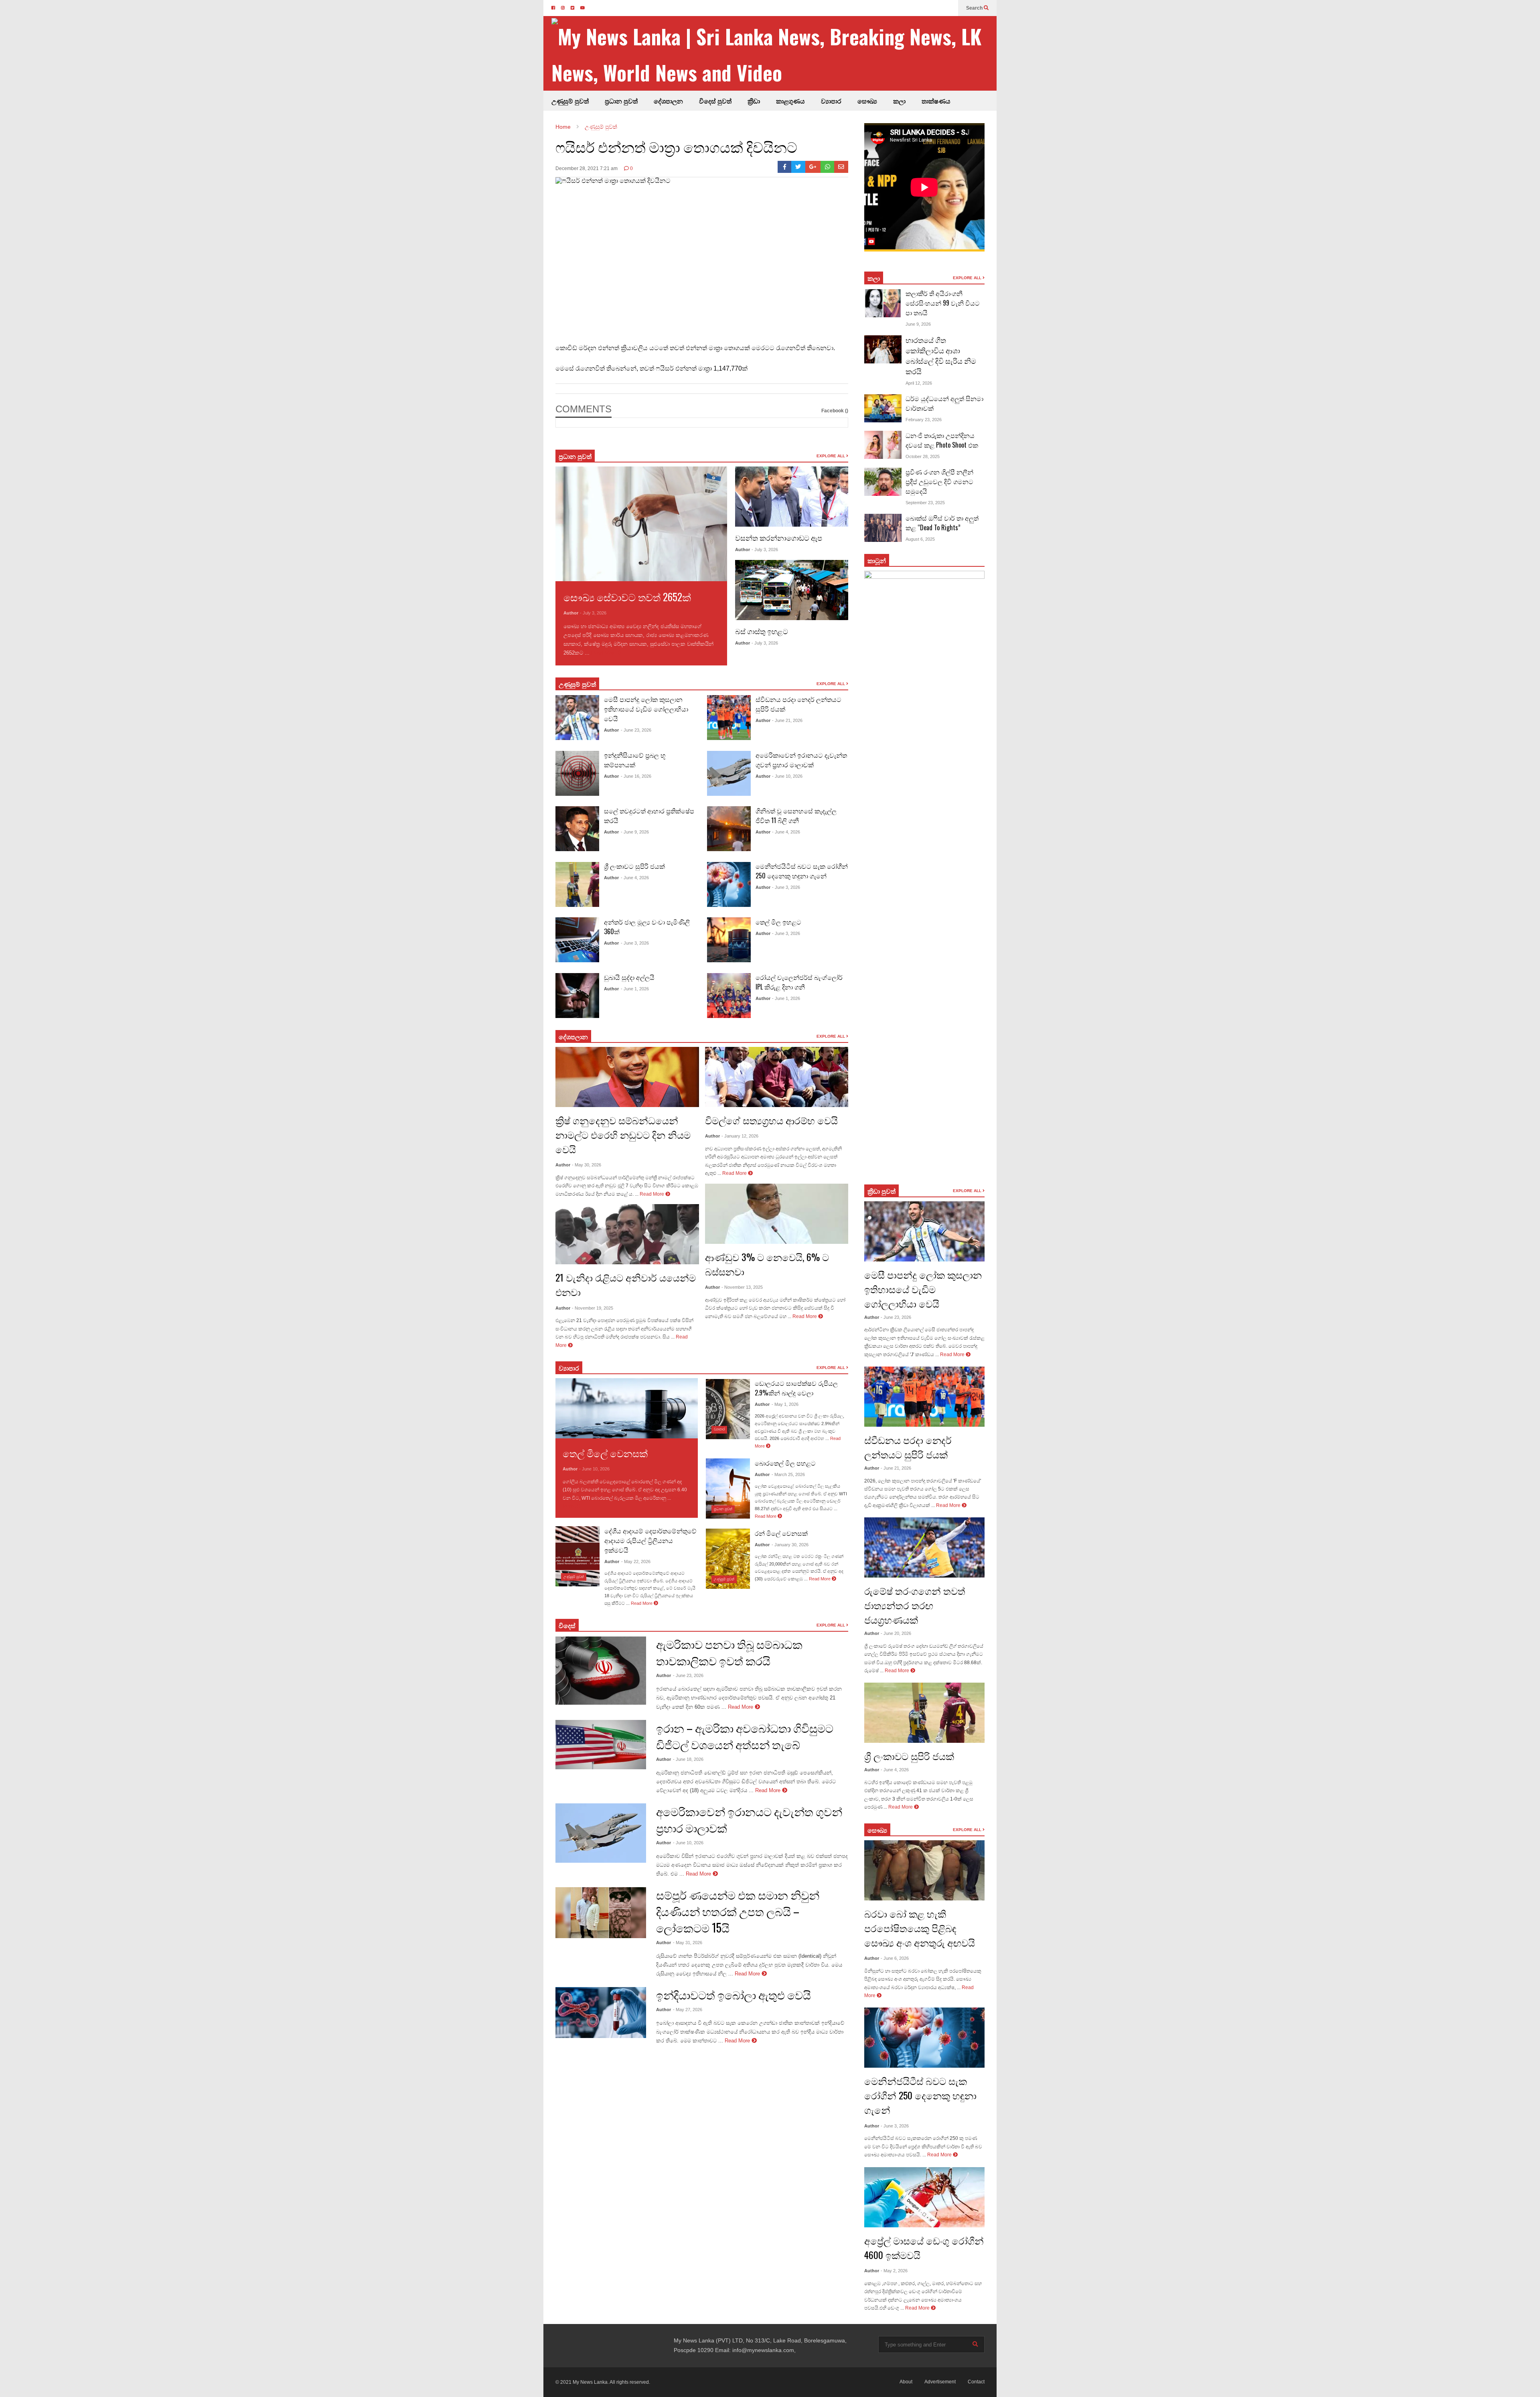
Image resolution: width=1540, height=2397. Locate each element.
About (906, 2382)
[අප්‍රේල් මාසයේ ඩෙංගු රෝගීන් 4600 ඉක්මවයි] (924, 2197)
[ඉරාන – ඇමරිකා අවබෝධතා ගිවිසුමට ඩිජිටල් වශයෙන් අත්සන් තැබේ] (601, 1745)
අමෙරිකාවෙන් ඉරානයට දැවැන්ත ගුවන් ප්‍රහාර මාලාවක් (801, 760)
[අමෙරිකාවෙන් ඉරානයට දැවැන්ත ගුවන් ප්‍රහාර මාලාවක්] (729, 773)
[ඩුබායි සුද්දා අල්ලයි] (577, 996)
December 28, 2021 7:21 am (587, 168)
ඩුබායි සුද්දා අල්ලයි (629, 977)
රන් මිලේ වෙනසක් (781, 1533)
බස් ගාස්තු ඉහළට (762, 631)
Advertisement (940, 2382)
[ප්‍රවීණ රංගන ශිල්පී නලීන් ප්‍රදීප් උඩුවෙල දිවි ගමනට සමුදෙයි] (883, 482)
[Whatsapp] (828, 167)
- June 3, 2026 (635, 943)
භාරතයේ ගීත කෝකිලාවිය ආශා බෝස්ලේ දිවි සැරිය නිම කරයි (941, 355)
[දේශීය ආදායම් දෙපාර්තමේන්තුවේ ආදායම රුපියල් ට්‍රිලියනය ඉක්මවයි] (577, 1556)
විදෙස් (567, 1625)
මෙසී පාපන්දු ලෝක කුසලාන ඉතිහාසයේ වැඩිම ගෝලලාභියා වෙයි (646, 709)
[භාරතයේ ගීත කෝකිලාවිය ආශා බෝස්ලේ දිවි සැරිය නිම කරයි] (883, 349)
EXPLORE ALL (831, 456)
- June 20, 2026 (896, 1633)
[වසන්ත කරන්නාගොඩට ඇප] (792, 497)
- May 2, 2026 (894, 2271)
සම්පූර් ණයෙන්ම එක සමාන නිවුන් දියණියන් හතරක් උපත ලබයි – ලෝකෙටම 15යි (738, 1911)
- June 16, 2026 (636, 776)
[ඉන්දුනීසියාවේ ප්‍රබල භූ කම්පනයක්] (577, 773)
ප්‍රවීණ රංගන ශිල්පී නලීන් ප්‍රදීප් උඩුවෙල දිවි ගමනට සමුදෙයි (939, 481)
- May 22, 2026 (636, 1561)
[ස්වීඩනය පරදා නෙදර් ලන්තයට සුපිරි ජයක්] (729, 718)
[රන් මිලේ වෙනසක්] (728, 1559)
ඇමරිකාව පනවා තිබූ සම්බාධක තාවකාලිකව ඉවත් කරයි (729, 1652)
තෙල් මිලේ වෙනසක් (605, 1453)
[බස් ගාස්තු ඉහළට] (792, 590)
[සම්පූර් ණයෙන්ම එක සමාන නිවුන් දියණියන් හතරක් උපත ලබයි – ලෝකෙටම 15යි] (601, 1913)
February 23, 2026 (924, 420)
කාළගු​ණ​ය (790, 101)
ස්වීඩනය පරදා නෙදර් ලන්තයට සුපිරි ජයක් (908, 1447)
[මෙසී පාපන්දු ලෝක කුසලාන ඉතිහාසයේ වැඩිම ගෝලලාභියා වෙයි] (577, 718)
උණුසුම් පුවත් (570, 101)
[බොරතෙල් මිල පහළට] (728, 1488)
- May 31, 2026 (688, 1943)
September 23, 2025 (925, 503)
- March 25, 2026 (788, 1474)
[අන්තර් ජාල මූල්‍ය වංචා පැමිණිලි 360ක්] (577, 940)
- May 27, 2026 (688, 2010)
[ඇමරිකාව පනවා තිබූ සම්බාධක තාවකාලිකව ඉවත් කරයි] (601, 1671)
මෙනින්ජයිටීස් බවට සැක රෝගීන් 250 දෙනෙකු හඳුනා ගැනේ (802, 871)
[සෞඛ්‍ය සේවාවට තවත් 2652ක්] (641, 524)
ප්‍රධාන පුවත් (621, 101)
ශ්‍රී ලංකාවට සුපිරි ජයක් (634, 866)
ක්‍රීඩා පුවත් (881, 1191)
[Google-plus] (813, 167)
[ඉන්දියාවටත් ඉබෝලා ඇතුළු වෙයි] (601, 2013)
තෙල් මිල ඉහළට (778, 922)
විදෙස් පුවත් (715, 101)
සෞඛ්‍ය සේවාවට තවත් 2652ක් (627, 597)
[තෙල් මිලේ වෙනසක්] (627, 1408)
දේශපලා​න (573, 1036)
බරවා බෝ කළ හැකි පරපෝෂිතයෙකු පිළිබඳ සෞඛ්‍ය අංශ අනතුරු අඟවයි (920, 1928)
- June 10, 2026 (787, 776)
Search (975, 8)
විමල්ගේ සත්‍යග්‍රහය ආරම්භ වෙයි (771, 1120)
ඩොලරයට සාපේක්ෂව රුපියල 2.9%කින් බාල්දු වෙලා (796, 1388)
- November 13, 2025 (742, 1287)
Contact (976, 2382)
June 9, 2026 (918, 324)
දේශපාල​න (668, 101)
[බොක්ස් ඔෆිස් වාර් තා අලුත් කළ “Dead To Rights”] (883, 528)
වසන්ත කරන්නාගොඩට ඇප (779, 537)
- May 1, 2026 (785, 1404)
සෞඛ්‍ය (867, 101)
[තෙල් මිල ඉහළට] (729, 940)
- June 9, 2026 (635, 832)
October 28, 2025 (923, 456)
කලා (899, 101)
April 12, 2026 (919, 383)
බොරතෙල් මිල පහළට (785, 1463)
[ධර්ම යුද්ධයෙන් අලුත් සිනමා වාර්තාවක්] (883, 408)
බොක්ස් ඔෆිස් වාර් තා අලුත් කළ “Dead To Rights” (942, 523)
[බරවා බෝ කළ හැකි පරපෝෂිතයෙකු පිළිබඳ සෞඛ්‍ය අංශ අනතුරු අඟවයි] (924, 1870)
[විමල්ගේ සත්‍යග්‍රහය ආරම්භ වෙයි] (777, 1077)
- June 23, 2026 (636, 730)
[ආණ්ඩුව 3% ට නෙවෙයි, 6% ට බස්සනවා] (777, 1214)
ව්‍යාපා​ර (569, 1368)
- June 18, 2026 (688, 1759)
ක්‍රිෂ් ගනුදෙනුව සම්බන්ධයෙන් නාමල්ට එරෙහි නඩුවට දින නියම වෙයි (623, 1134)
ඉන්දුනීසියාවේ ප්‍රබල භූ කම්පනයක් (635, 760)
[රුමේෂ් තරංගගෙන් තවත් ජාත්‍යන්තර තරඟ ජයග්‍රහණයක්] (924, 1547)
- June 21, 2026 (787, 720)
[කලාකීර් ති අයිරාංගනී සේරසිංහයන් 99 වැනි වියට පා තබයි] (883, 303)
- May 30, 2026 (587, 1165)
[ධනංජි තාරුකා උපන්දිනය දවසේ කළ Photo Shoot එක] (883, 445)
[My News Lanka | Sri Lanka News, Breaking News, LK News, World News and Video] (774, 54)
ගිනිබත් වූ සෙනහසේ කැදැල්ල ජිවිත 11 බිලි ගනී (796, 815)
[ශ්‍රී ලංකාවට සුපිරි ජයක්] (577, 884)
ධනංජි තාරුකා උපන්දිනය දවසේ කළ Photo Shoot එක (942, 440)
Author (571, 613)
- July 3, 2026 (593, 613)
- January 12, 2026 (740, 1136)
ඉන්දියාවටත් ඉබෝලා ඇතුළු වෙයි (734, 1994)
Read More (605, 653)
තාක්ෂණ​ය (936, 101)
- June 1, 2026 (635, 989)
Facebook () (835, 411)
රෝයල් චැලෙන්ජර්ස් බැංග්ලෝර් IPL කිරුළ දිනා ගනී (799, 982)
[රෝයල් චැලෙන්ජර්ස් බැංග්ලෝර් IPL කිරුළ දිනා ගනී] (729, 996)
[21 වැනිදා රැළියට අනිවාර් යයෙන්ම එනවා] (627, 1234)
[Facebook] (785, 167)
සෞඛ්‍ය (877, 1830)
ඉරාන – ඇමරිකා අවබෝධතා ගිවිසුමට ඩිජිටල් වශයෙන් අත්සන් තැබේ (745, 1736)
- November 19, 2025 (593, 1308)
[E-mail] (841, 167)
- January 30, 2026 (790, 1545)
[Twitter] (798, 167)
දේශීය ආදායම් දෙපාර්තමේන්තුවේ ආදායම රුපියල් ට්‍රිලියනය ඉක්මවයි (650, 1540)
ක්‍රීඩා (754, 101)
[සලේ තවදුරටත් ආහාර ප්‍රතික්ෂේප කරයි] (577, 829)
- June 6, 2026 (895, 1958)
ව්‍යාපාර (831, 101)
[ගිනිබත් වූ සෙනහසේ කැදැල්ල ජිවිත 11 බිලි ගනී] (729, 829)
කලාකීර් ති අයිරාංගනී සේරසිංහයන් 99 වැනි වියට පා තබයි (943, 303)
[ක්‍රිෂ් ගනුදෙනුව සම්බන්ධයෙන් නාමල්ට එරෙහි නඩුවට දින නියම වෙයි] (627, 1077)
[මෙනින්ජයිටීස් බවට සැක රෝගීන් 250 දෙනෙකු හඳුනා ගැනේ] (729, 884)
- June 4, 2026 (635, 878)
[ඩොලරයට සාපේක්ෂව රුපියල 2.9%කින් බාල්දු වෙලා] (728, 1409)
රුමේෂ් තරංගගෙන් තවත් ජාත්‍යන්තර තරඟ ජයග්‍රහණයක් (915, 1605)
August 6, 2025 (920, 539)
